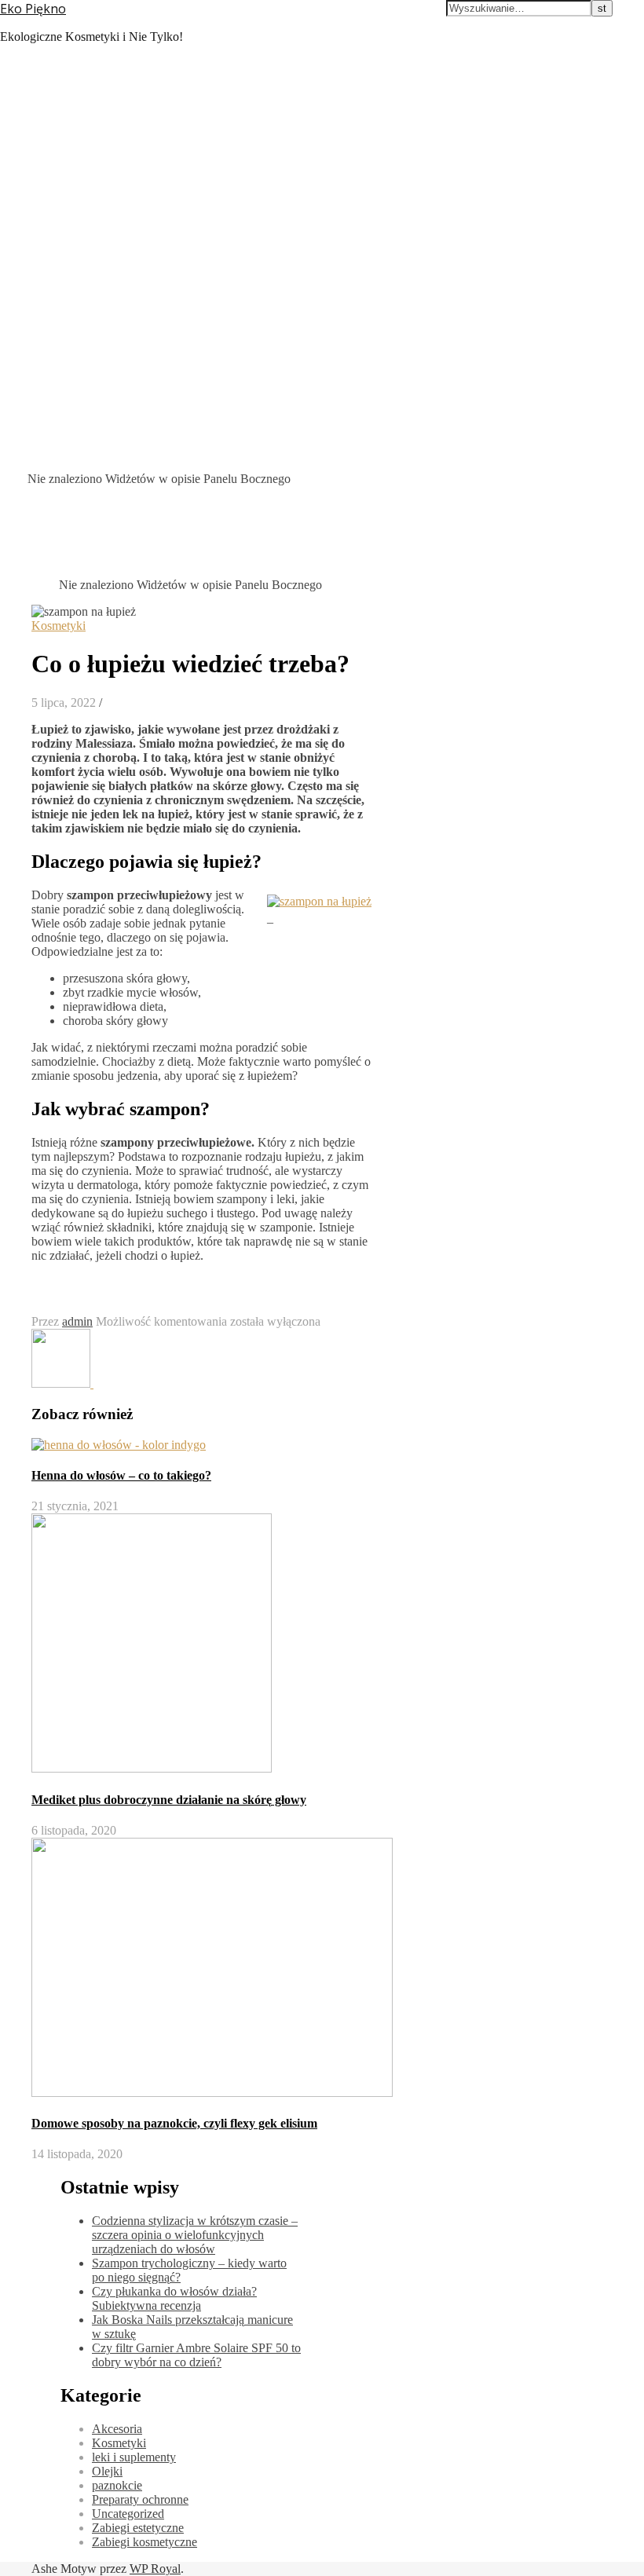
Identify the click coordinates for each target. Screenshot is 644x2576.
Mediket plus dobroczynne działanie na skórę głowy (169, 1800)
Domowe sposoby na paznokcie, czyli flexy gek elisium (174, 2123)
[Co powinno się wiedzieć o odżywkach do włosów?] (62, 1383)
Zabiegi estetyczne (138, 2528)
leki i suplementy (134, 2457)
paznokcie (117, 2485)
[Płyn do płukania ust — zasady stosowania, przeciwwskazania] (123, 1383)
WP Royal (155, 2569)
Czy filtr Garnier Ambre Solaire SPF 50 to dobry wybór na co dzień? (196, 2355)
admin (77, 1321)
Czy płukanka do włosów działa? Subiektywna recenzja (174, 2298)
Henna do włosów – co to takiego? (121, 1475)
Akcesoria (117, 2429)
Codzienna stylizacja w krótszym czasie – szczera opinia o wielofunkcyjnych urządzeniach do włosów (195, 2235)
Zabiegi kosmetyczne (145, 2542)
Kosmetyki (59, 626)
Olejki (107, 2471)
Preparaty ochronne (140, 2499)
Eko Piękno (33, 9)
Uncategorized (128, 2514)
